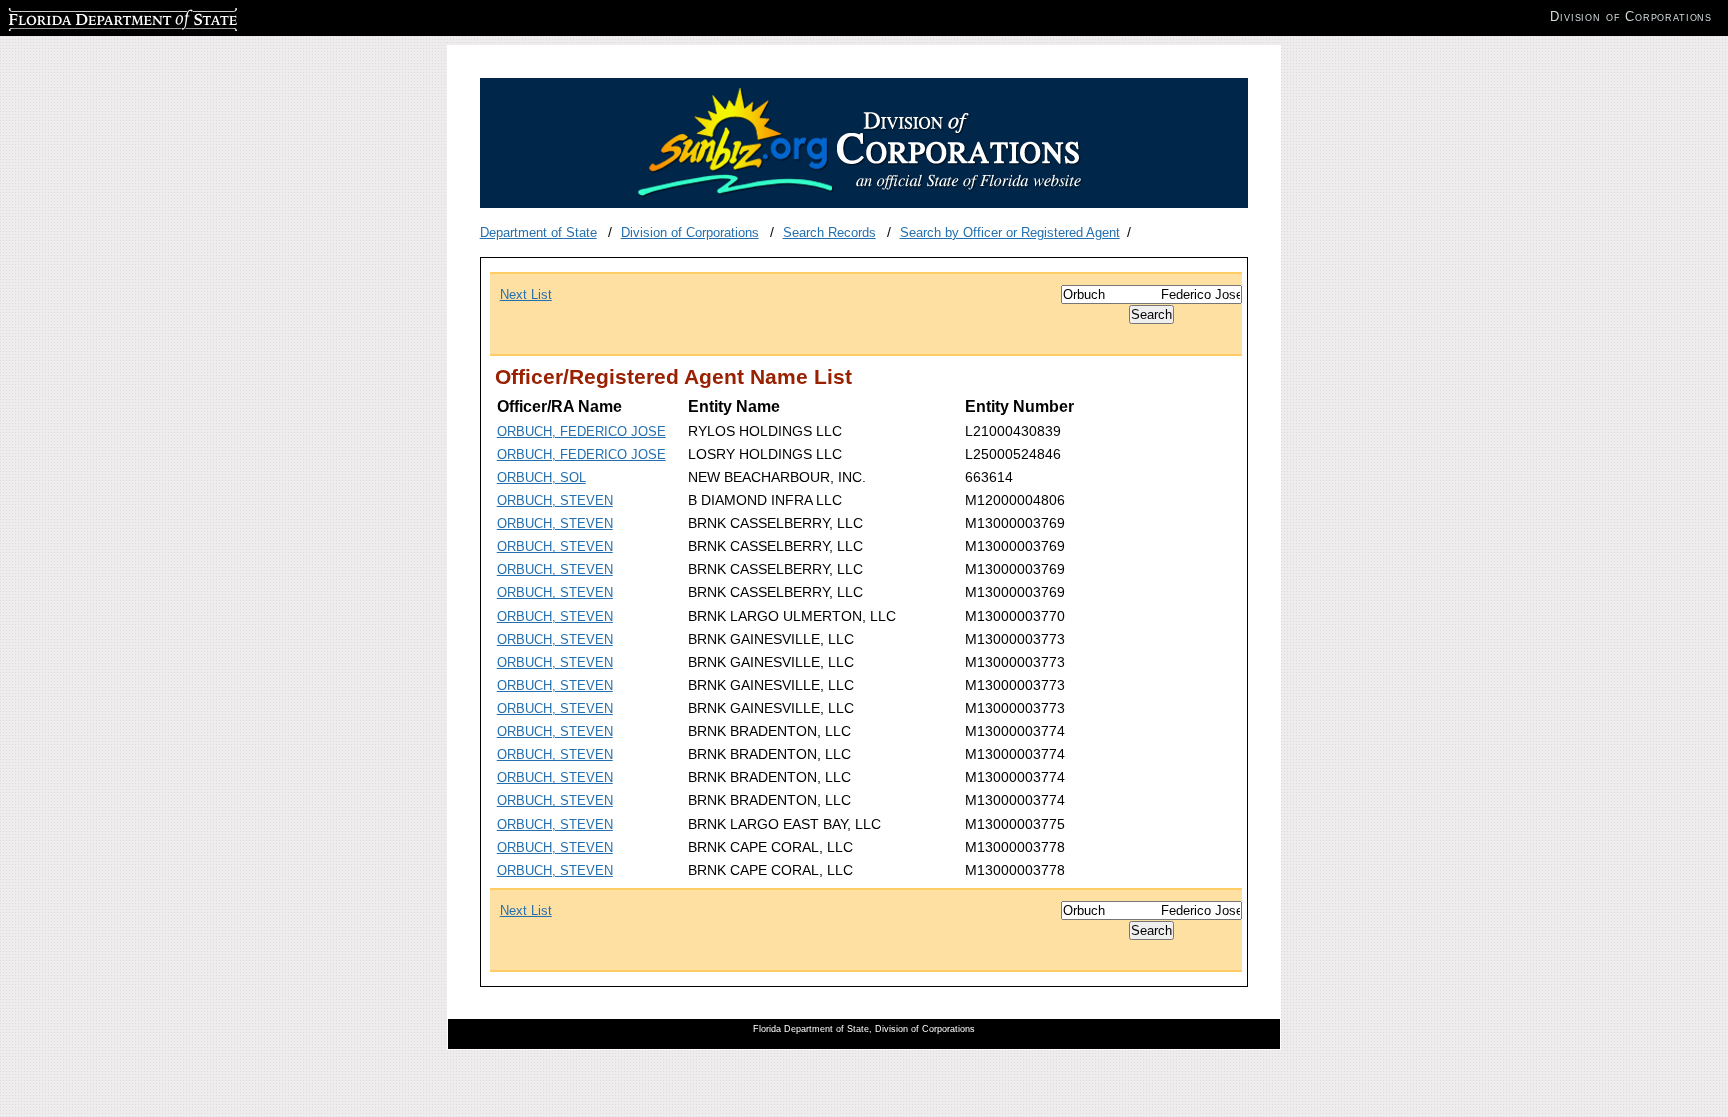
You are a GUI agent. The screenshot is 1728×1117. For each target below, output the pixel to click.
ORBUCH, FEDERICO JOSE (581, 431)
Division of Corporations (690, 232)
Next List (526, 294)
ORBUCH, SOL (541, 477)
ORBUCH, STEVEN (555, 500)
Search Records (829, 232)
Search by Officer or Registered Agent (1010, 232)
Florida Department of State (88, 16)
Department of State (538, 232)
